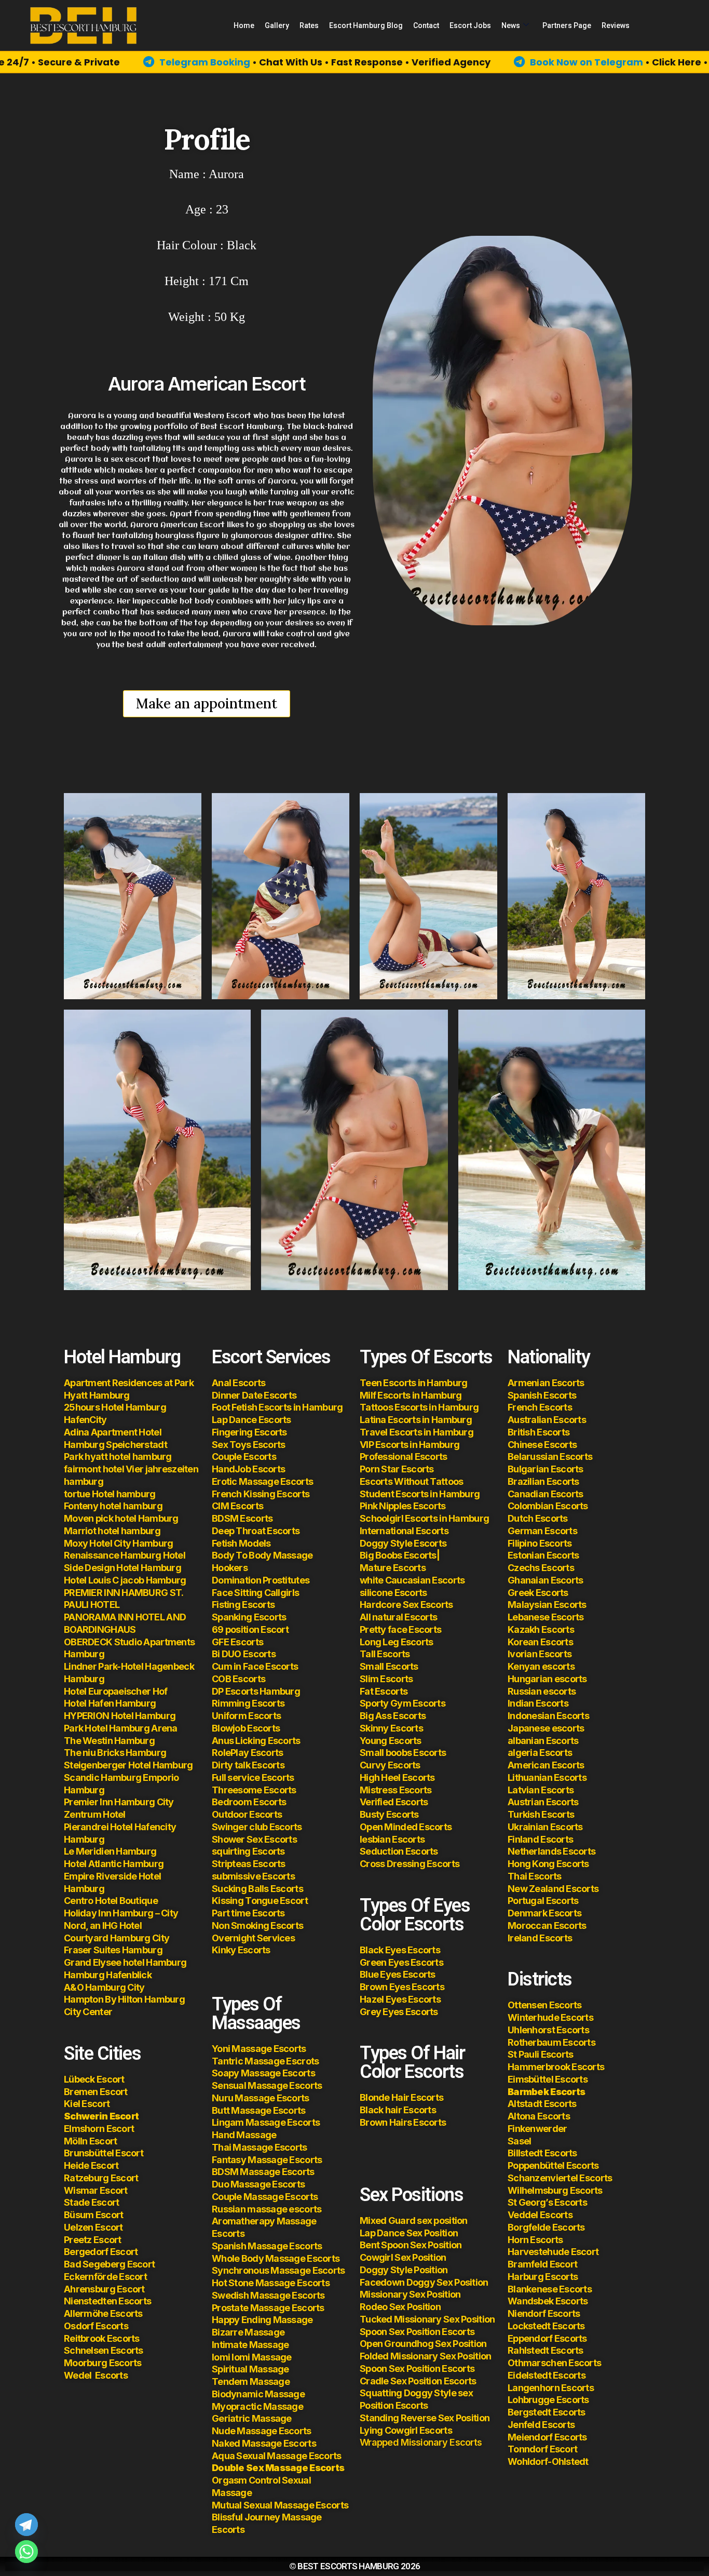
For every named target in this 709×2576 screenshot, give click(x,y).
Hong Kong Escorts (548, 1864)
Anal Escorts (238, 1383)
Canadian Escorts (545, 1494)
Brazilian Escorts (543, 1481)
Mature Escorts (393, 1568)
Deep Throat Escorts (256, 1531)
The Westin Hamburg (109, 1741)
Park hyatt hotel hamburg (118, 1457)
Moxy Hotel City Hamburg (118, 1543)
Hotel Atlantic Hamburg (114, 1864)
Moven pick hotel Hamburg (121, 1518)
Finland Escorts (540, 1839)
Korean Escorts (540, 1642)
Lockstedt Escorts (546, 2326)
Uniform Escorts (246, 1716)
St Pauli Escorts (540, 2054)
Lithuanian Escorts (547, 1777)
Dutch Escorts (538, 1518)
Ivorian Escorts (540, 1654)
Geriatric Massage (252, 2418)
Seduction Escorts (399, 1851)
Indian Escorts (538, 1703)
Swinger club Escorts (257, 1827)
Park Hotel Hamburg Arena (121, 1728)
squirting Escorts (248, 1851)
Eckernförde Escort (105, 2277)
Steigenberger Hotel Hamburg (128, 1765)
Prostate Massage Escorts (268, 2308)
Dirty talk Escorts (248, 1765)
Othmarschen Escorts (554, 2363)
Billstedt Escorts (542, 2153)
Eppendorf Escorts (547, 2338)
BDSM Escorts (242, 1518)
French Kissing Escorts (261, 1494)
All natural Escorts (398, 1617)
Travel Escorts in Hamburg (417, 1432)
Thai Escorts (534, 1876)
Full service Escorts (253, 1777)
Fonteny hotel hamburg (113, 1506)
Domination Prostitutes (261, 1580)
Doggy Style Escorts (403, 1543)
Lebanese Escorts (546, 1617)
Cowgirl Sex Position (403, 2257)
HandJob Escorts (248, 1469)
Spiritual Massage (250, 2369)
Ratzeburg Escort (101, 2178)
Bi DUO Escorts (244, 1654)
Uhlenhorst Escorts (548, 2030)
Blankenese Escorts (550, 2289)
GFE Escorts (237, 1642)
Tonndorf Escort (542, 2449)
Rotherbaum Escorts (551, 2042)
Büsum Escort (93, 2215)
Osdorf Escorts (96, 2326)
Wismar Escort (96, 2190)
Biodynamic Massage (258, 2394)
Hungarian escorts (547, 1679)
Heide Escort (91, 2165)
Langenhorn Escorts (551, 2388)
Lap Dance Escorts (251, 1420)
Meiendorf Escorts (547, 2437)
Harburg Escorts (543, 2277)
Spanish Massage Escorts (267, 2246)
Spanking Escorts (249, 1617)
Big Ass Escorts (393, 1716)
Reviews (616, 25)
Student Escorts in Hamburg (420, 1494)
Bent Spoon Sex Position (411, 2245)
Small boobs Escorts (403, 1753)
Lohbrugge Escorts (548, 2400)
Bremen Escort (96, 2092)
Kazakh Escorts (541, 1629)
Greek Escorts (538, 1593)
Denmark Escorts (544, 1913)
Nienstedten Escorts (107, 2301)
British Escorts (538, 1432)
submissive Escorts (253, 1876)
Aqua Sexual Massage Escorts (277, 2456)
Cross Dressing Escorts (410, 1864)
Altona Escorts (539, 2116)
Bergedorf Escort (101, 2252)
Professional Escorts (404, 1457)
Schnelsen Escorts (104, 2350)
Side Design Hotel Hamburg (122, 1568)
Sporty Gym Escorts (403, 1703)
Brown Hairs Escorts (403, 2122)
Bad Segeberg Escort (109, 2264)
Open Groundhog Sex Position (423, 2344)
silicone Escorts (393, 1593)
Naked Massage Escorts (264, 2443)
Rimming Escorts (248, 1703)
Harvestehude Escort (553, 2252)
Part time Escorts (248, 1913)
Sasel (519, 2141)
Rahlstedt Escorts (546, 2350)
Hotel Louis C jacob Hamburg (125, 1580)
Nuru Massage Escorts (261, 2098)
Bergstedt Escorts (547, 2412)
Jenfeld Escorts (541, 2425)
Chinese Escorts (542, 1445)
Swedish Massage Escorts (268, 2295)
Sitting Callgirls (266, 1593)
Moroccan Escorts (547, 1926)
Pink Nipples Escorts (403, 1506)
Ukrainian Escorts (545, 1827)
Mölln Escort (90, 2141)
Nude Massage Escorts (262, 2431)
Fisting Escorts (243, 1605)
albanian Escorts (543, 1741)
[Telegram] (26, 2525)
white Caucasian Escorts (412, 1580)
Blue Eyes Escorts (398, 1974)
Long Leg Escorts (396, 1642)
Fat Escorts (384, 1691)
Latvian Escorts (541, 1790)
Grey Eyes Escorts (399, 2012)
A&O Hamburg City (104, 1987)
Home (244, 25)
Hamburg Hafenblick (108, 1975)
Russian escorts (542, 1691)
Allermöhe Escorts (103, 2313)
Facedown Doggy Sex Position (424, 2282)
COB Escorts (238, 1679)
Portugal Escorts (543, 1901)
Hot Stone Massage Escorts (271, 2283)
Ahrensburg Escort (104, 2289)
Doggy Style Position (404, 2270)
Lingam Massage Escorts (266, 2122)
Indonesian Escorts (548, 1716)
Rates (309, 25)
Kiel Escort (87, 2104)
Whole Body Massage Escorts (276, 2258)
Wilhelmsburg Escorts (555, 2190)
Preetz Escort (93, 2240)
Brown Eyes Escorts (402, 1987)
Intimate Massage (250, 2345)
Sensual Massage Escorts (267, 2085)
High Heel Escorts (397, 1777)
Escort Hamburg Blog (366, 25)
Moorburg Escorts (103, 2363)
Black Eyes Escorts (400, 1950)
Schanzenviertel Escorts (560, 2178)
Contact (426, 25)
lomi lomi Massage (252, 2357)
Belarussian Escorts (550, 1457)
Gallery (277, 25)
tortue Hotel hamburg (110, 1494)
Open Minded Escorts (406, 1827)
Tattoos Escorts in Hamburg (419, 1407)
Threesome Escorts (254, 1790)
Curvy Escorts (390, 1765)
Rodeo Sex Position (400, 2307)
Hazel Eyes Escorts (400, 1999)
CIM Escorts (237, 1506)
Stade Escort (91, 2202)
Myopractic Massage (257, 2406)
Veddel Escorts (540, 2215)
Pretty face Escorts (400, 1629)
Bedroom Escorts (249, 1802)
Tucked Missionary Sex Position (427, 2319)
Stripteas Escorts (249, 1864)
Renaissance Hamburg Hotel (125, 1555)
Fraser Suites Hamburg (113, 1950)
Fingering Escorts (249, 1432)
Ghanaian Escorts (545, 1580)
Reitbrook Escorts (102, 2338)
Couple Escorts (244, 1457)
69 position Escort (250, 1629)
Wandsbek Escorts (548, 2301)
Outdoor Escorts (247, 1814)
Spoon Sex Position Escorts (417, 2332)
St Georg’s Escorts (547, 2202)
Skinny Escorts (391, 1728)
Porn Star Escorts (397, 1469)
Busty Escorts (389, 1814)
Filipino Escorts (540, 1543)
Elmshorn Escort (99, 2129)
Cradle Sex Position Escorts (418, 2381)
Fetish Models (241, 1543)
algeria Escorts (540, 1753)
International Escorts (404, 1531)
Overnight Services (253, 1938)
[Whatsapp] (26, 2552)
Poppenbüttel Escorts (553, 2165)
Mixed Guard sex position (414, 2221)
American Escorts (546, 1765)
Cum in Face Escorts (255, 1666)
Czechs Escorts (541, 1568)
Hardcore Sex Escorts (406, 1605)
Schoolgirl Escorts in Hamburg (424, 1518)
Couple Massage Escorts (265, 2197)
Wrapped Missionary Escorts (421, 2442)
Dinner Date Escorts (254, 1395)
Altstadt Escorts (542, 2104)
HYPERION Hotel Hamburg (120, 1716)
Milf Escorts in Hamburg (411, 1395)
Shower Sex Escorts (254, 1839)
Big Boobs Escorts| (400, 1555)
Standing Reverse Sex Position (425, 2418)
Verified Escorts (394, 1802)
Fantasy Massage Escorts (267, 2160)
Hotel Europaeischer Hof (115, 1691)
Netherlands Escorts (551, 1851)
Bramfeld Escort (542, 2264)
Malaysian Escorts (547, 1605)
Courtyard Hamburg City (117, 1938)
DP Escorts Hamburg (256, 1691)
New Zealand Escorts (553, 1889)
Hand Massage (244, 2135)
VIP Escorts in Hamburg (410, 1445)
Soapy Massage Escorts (264, 2073)
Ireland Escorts (540, 1938)
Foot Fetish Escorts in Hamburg (277, 1407)
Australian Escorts (547, 1420)
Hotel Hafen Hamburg (110, 1703)
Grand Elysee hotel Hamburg (125, 1962)
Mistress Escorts (396, 1790)
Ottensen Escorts (544, 2005)
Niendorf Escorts (544, 2313)
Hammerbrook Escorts (556, 2067)
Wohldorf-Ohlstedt (548, 2461)
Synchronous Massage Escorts (278, 2270)
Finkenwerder (537, 2129)
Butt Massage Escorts (259, 2110)
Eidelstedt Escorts (547, 2375)
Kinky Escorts (241, 1950)
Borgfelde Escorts (546, 2227)
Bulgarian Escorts (546, 1469)
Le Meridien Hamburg (110, 1851)
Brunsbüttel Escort (104, 2153)
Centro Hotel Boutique (111, 1901)
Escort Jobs (470, 25)
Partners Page (567, 25)
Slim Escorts (386, 1679)
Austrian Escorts (543, 1802)
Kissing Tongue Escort (260, 1901)
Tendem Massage (251, 2382)
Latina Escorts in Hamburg (416, 1420)
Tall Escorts (385, 1654)
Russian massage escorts (267, 2209)
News (511, 25)
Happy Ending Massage (262, 2320)
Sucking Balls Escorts (257, 1889)
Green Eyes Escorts (402, 1962)
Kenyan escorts (541, 1666)
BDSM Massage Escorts (263, 2172)
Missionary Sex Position (410, 2294)
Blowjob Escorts (246, 1728)
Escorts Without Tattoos (411, 1481)
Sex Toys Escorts (248, 1445)
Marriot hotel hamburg (112, 1531)
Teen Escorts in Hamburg (413, 1383)
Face (222, 1593)
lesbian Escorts (392, 1839)
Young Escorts (391, 1741)
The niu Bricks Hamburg (115, 1753)
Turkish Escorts (541, 1814)
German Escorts (542, 1531)
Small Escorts (389, 1666)
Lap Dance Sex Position (409, 2233)
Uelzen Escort (93, 2227)
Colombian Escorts (548, 1506)
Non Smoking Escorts (257, 1926)
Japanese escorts (546, 1728)
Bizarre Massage (249, 2332)
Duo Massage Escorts (258, 2184)
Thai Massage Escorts (260, 2147)
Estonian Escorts (544, 1555)
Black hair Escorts (398, 2110)
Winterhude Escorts (550, 2017)
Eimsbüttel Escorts (548, 2079)
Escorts (96, 2375)
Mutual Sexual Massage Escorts (280, 2505)
